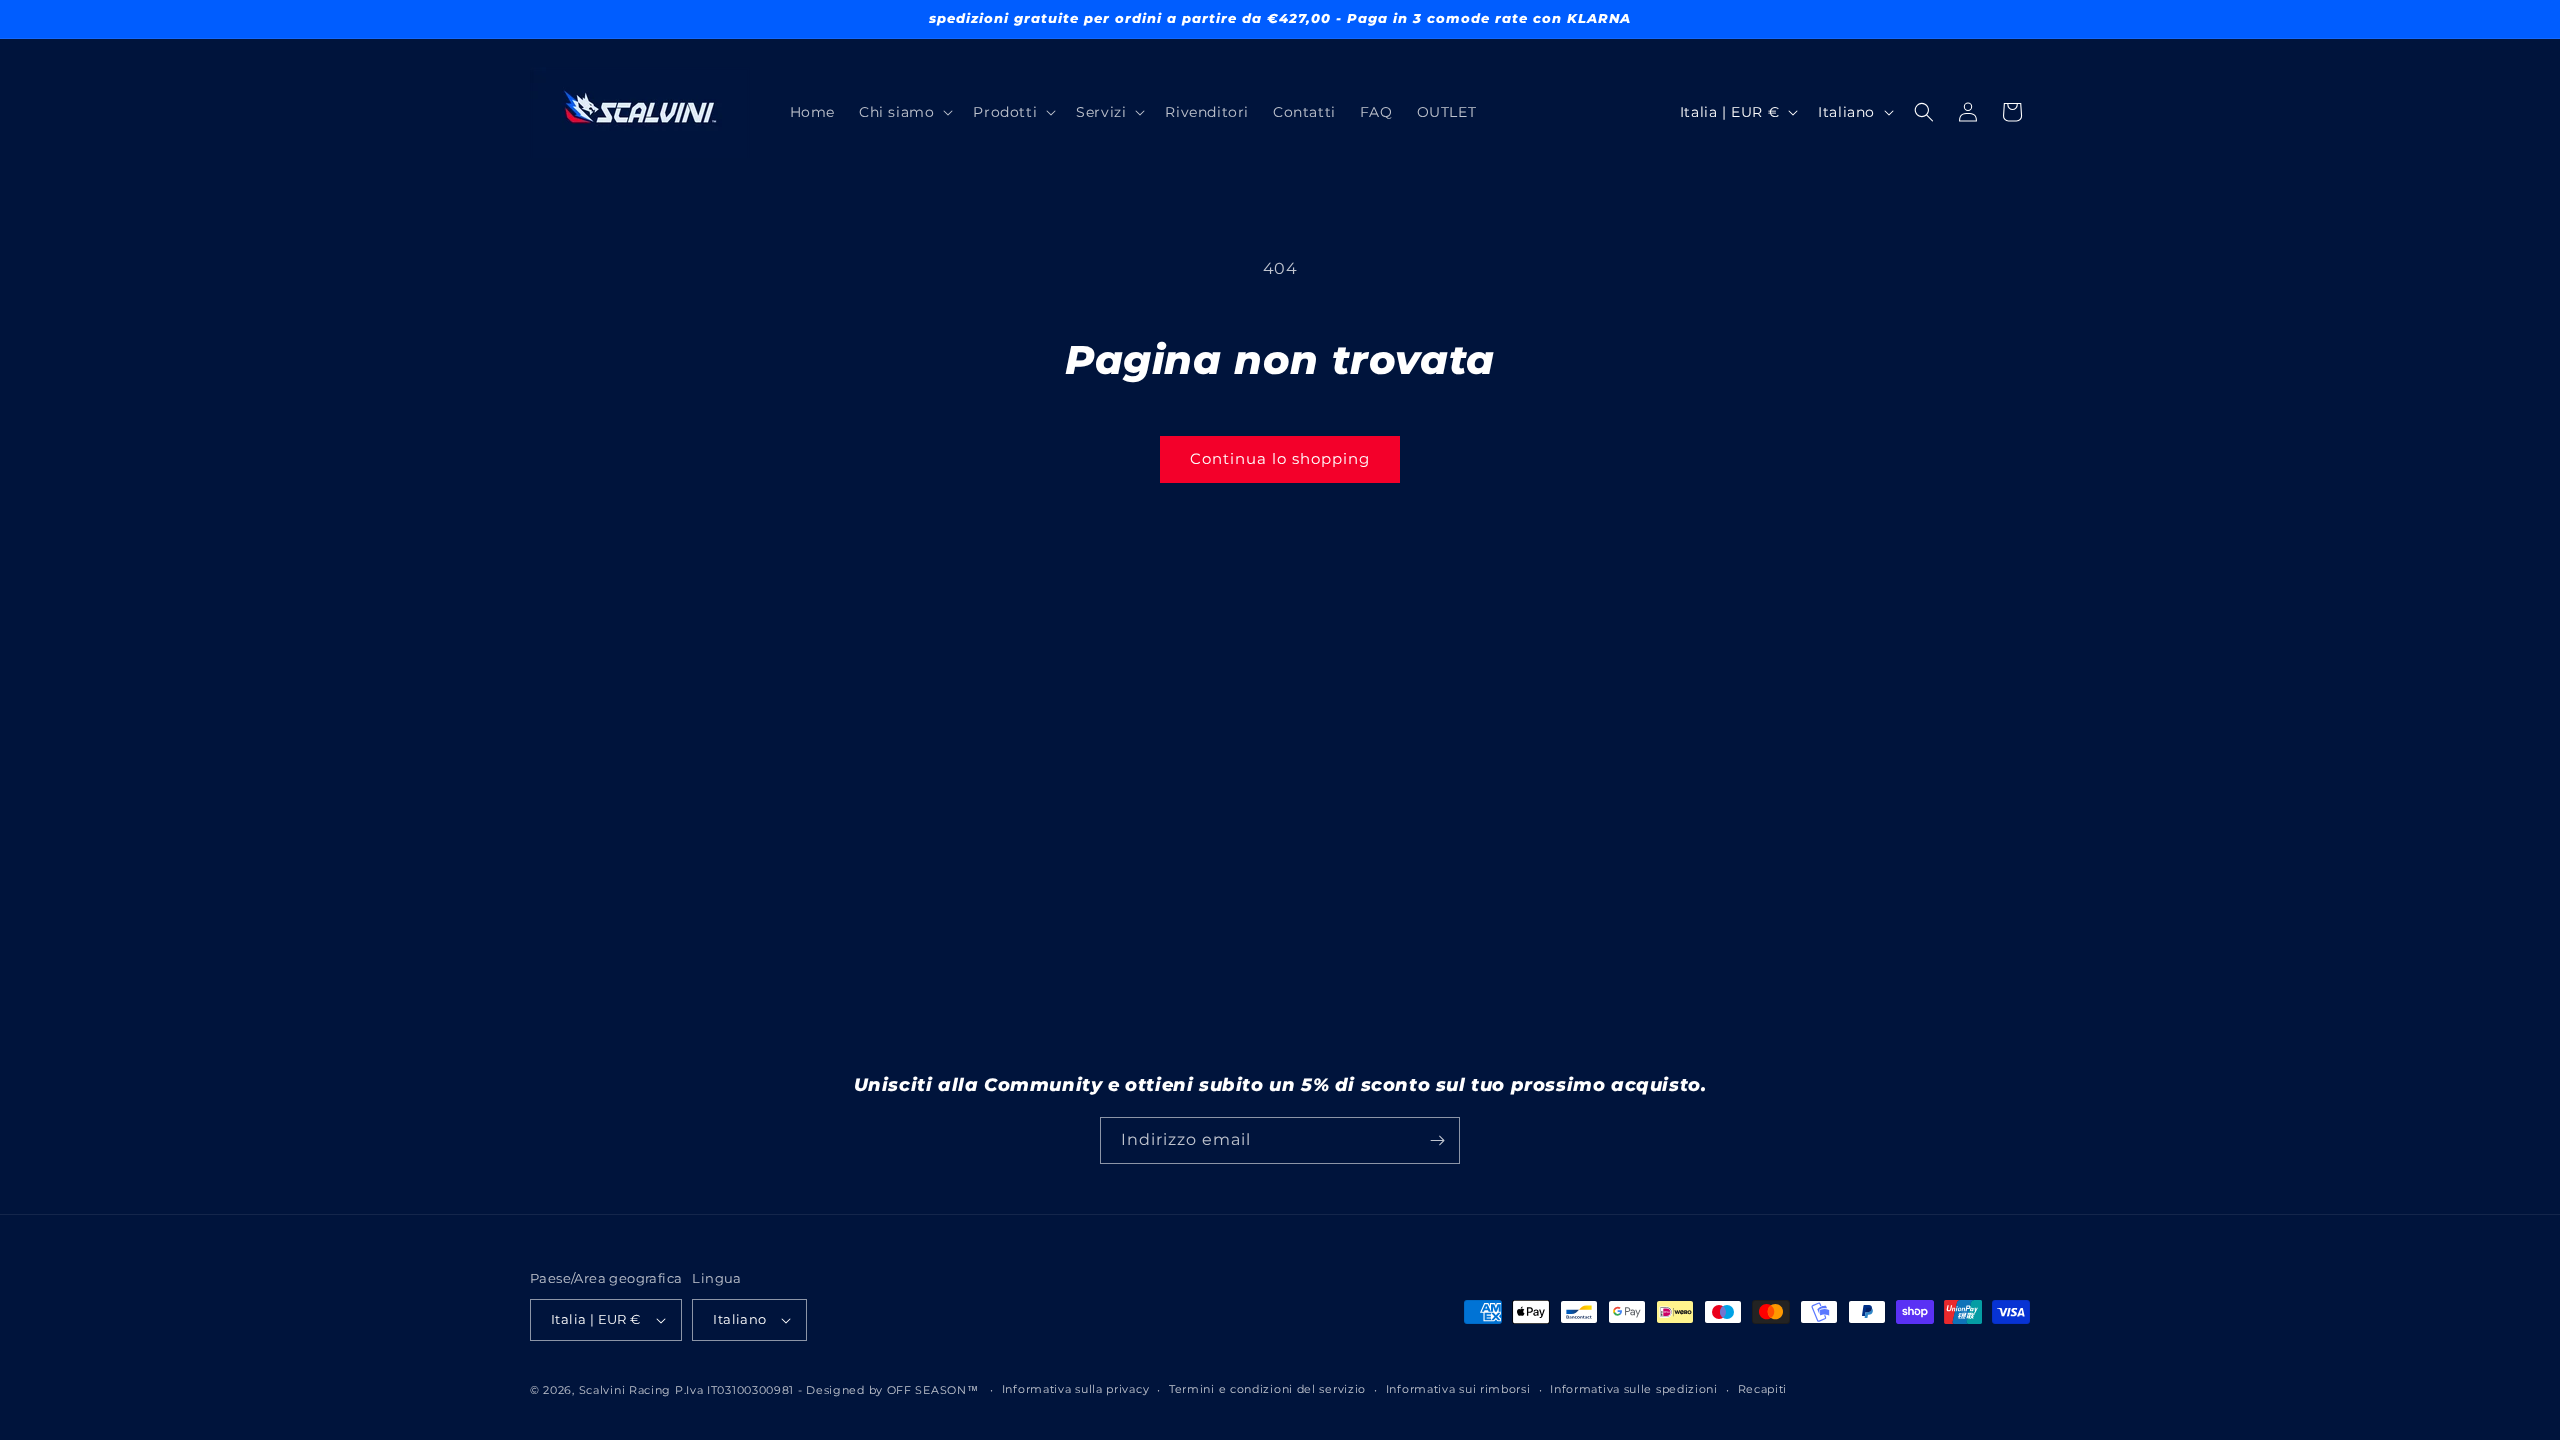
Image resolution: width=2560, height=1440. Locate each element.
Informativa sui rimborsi (1458, 1389)
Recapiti (1763, 1389)
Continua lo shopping (1280, 458)
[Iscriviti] (1437, 1140)
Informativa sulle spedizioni (1634, 1389)
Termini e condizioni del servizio (1267, 1389)
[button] (904, 112)
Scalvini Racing (625, 1390)
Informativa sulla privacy (1076, 1389)
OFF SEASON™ (933, 1390)
